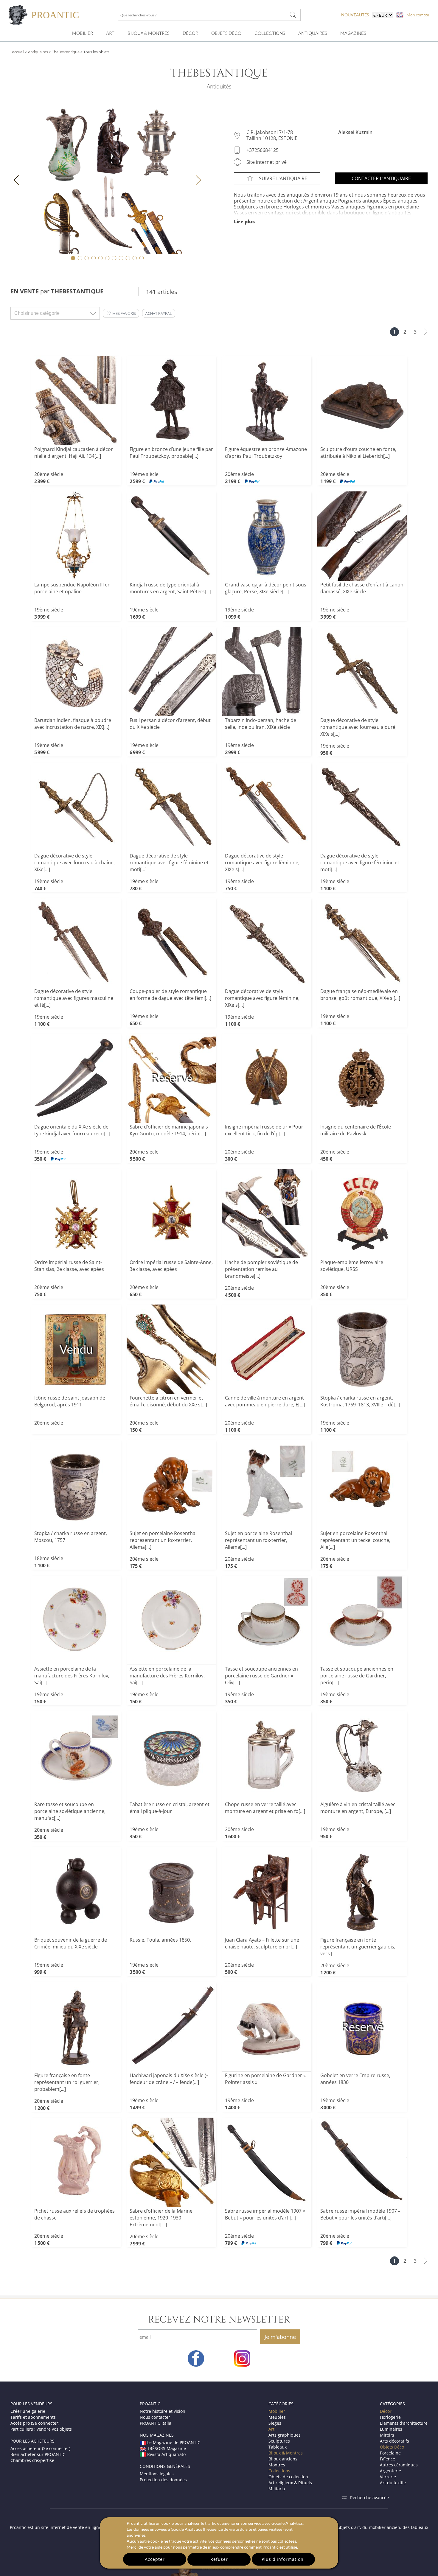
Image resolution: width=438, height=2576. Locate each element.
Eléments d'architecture (404, 2423)
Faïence (387, 2459)
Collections (270, 33)
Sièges (275, 2423)
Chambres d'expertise (32, 2460)
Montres (277, 2465)
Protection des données (163, 2480)
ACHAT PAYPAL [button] (159, 313)
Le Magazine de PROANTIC (174, 2442)
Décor (190, 33)
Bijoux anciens (283, 2459)
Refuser (219, 2559)
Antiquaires (313, 33)
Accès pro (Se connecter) (35, 2423)
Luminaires (391, 2429)
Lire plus (244, 222)
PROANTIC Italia (156, 2423)
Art (110, 33)
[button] (121, 313)
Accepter (155, 2559)
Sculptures (279, 2441)
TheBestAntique (66, 52)
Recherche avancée (369, 2498)
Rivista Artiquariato (166, 2454)
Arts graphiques (285, 2435)
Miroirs (387, 2435)
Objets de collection (288, 2477)
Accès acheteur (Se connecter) (40, 2448)
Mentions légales (157, 2474)
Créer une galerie (28, 2411)
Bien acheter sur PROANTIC (38, 2454)
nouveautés (355, 15)
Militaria (277, 2489)
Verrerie (388, 2477)
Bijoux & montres (149, 33)
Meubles (277, 2417)
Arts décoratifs (394, 2441)
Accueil (18, 52)
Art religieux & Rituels (290, 2483)
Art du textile (393, 2483)
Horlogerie (390, 2417)
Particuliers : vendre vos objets (41, 2429)
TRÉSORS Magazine (167, 2448)
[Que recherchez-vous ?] (293, 15)
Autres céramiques (399, 2465)
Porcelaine (390, 2453)
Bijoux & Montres (286, 2453)
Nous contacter (155, 2417)
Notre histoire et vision (163, 2411)
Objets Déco (226, 33)
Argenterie (390, 2471)
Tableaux (278, 2447)
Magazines (353, 33)
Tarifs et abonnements (33, 2417)
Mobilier (83, 33)
